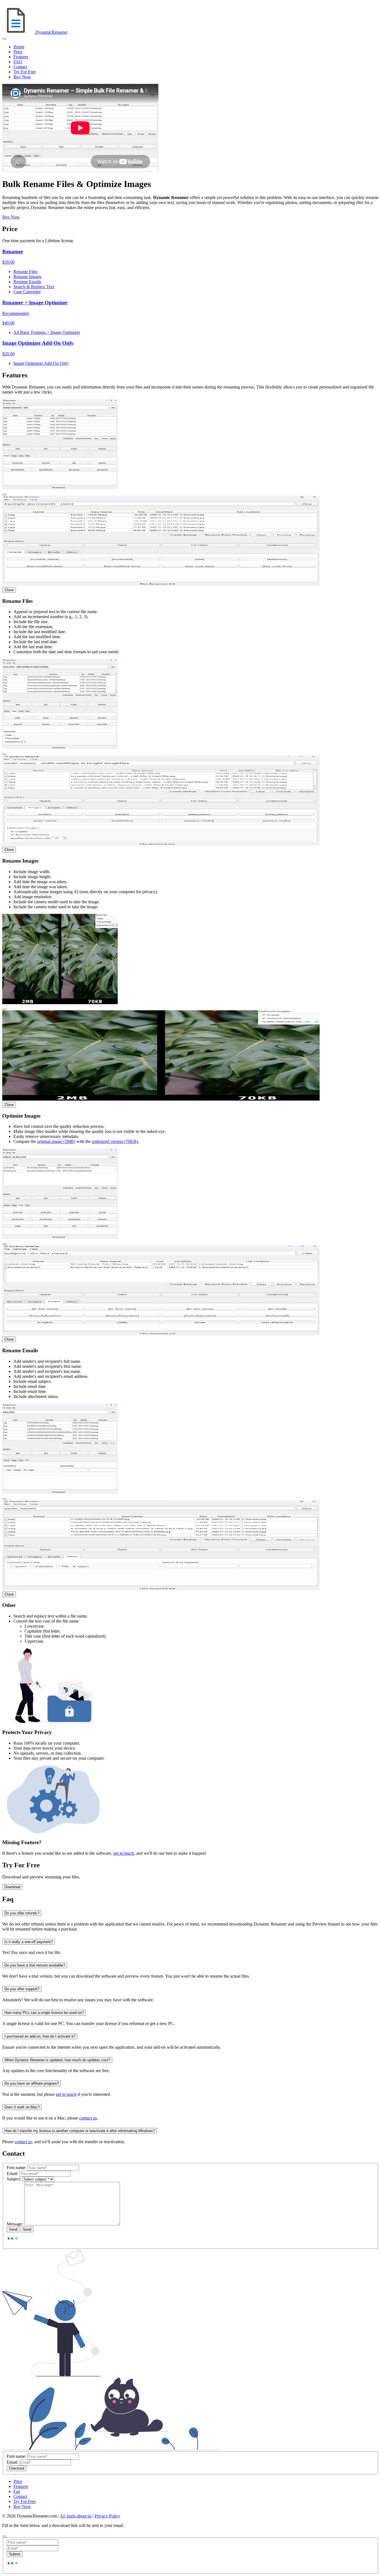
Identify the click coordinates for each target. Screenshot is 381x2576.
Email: (12, 2173)
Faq (17, 2491)
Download (12, 1887)
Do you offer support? (22, 1989)
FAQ (18, 62)
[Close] (4, 494)
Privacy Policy (107, 2516)
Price (18, 52)
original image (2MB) (56, 1141)
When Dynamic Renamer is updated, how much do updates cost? (57, 2060)
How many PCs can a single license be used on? (44, 2013)
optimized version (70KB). (115, 1141)
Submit (15, 2554)
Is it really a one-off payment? (29, 1942)
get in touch (124, 1853)
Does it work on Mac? (22, 2107)
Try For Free (25, 72)
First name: (16, 2168)
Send (13, 2229)
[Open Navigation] (4, 39)
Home (19, 47)
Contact (20, 67)
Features (21, 57)
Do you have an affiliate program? (32, 2083)
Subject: (14, 2179)
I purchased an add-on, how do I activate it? (40, 2036)
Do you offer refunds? (22, 1913)
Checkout (17, 2468)
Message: (15, 2224)
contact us (88, 2118)
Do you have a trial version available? (35, 1965)
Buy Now (22, 77)
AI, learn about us (76, 2516)
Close (9, 590)
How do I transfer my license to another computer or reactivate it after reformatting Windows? (80, 2131)
